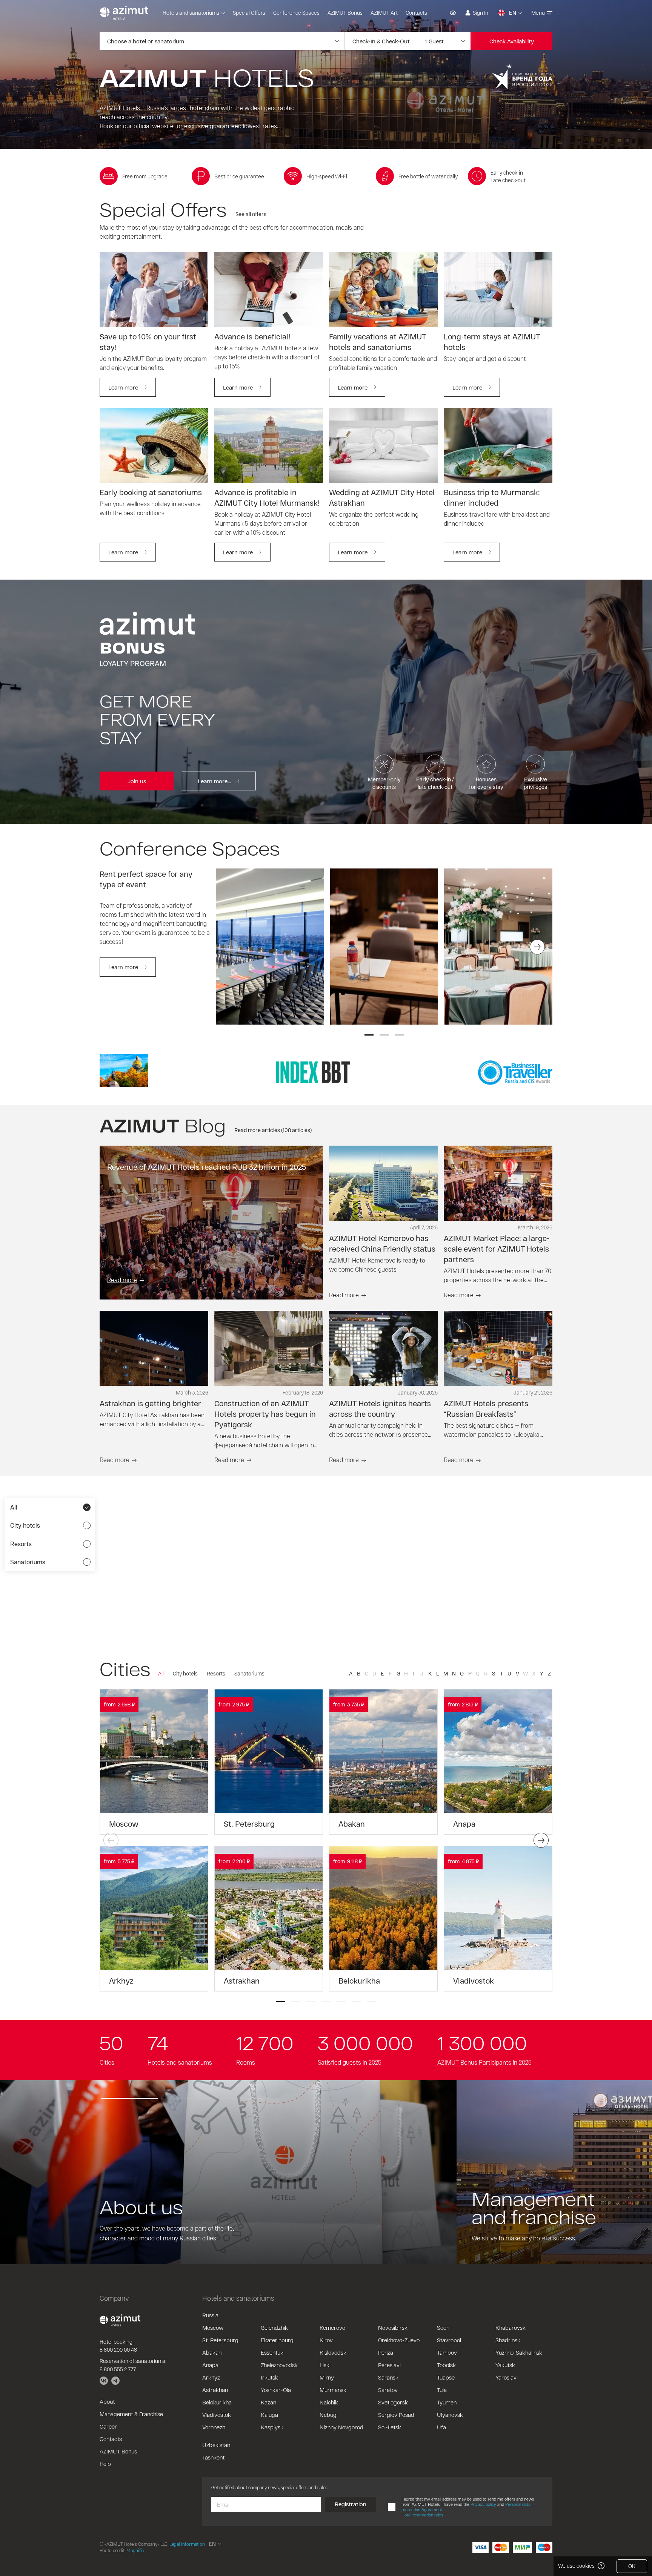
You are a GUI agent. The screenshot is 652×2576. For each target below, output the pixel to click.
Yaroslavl (507, 2377)
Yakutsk (505, 2365)
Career (108, 2426)
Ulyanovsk (450, 2415)
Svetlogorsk (393, 2402)
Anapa (210, 2365)
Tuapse (446, 2377)
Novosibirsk (393, 2327)
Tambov (447, 2352)
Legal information (187, 2544)
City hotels (185, 1673)
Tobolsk (446, 2365)
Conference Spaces (296, 13)
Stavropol (449, 2340)
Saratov (388, 2390)
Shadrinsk (508, 2340)
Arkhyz (211, 2377)
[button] (369, 1035)
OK (632, 2566)
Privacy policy (483, 2504)
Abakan (212, 2352)
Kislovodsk (333, 2352)
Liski (325, 2365)
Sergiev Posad (396, 2415)
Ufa (441, 2427)
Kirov (326, 2340)
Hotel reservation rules (422, 2515)
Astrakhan (215, 2390)
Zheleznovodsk (279, 2365)
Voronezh (214, 2427)
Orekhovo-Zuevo (399, 2340)
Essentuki (273, 2352)
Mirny (327, 2377)
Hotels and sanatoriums (191, 13)
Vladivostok (217, 2415)
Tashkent (213, 2457)
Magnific (135, 2550)
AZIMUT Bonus (345, 13)
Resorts (216, 1673)
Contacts (416, 13)
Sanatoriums (249, 1673)
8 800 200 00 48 (118, 2350)
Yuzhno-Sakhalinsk (519, 2352)
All (161, 1673)
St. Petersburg (220, 2340)
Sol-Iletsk (390, 2427)
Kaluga (269, 2415)
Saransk (388, 2377)
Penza (386, 2352)
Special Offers (249, 13)
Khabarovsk (511, 2327)
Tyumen (447, 2402)
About (107, 2401)
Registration (351, 2504)
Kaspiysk (272, 2427)
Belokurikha (217, 2402)
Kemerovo (332, 2327)
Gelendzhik (274, 2327)
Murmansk (333, 2390)
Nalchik (329, 2402)
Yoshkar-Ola (276, 2390)
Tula (442, 2390)
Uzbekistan (216, 2445)
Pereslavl (389, 2365)
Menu (538, 13)
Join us (137, 781)
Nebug (328, 2415)
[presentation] (231, 947)
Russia (210, 2315)
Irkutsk (269, 2377)
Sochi (444, 2327)
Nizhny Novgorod (341, 2427)
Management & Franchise (131, 2414)
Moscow (213, 2327)
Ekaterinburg (277, 2340)
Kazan (268, 2402)
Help (105, 2464)
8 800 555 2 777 (118, 2369)
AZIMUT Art (384, 13)
